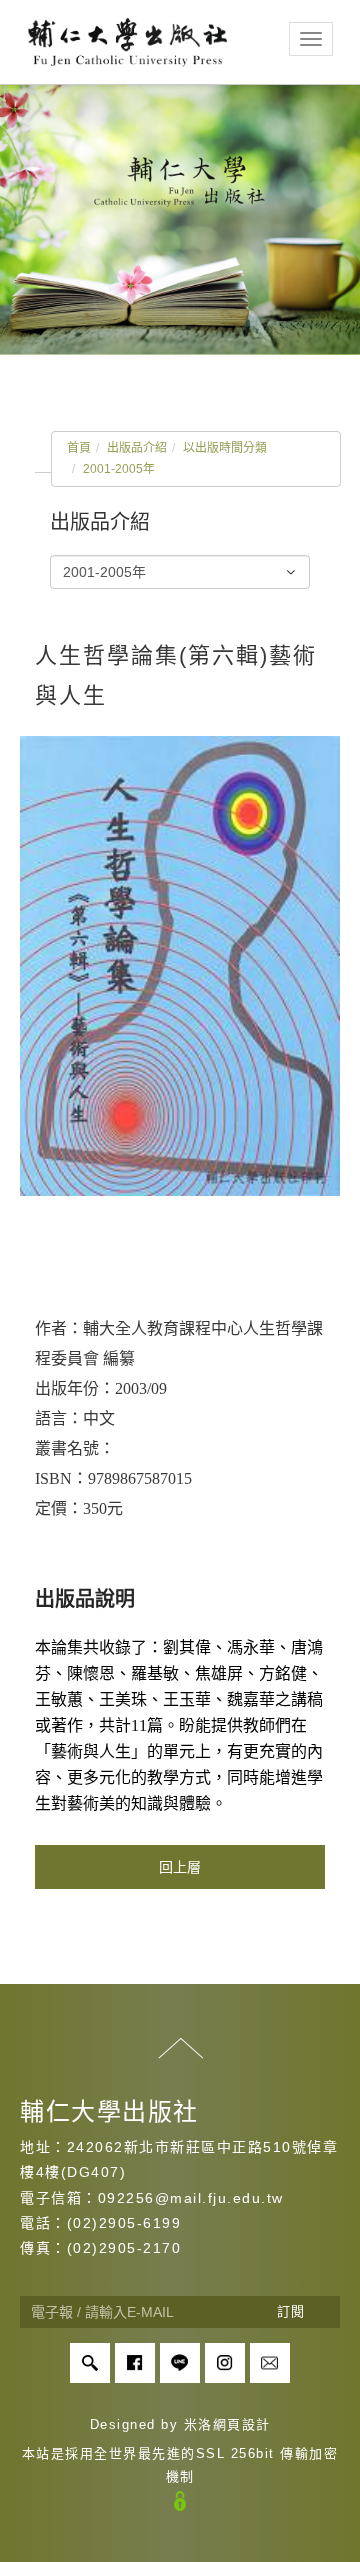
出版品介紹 (137, 448)
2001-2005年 (119, 469)
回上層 (180, 1867)
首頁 (79, 448)
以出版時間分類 (225, 448)
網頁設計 (242, 2424)
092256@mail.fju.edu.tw (191, 2198)
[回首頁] (127, 42)
